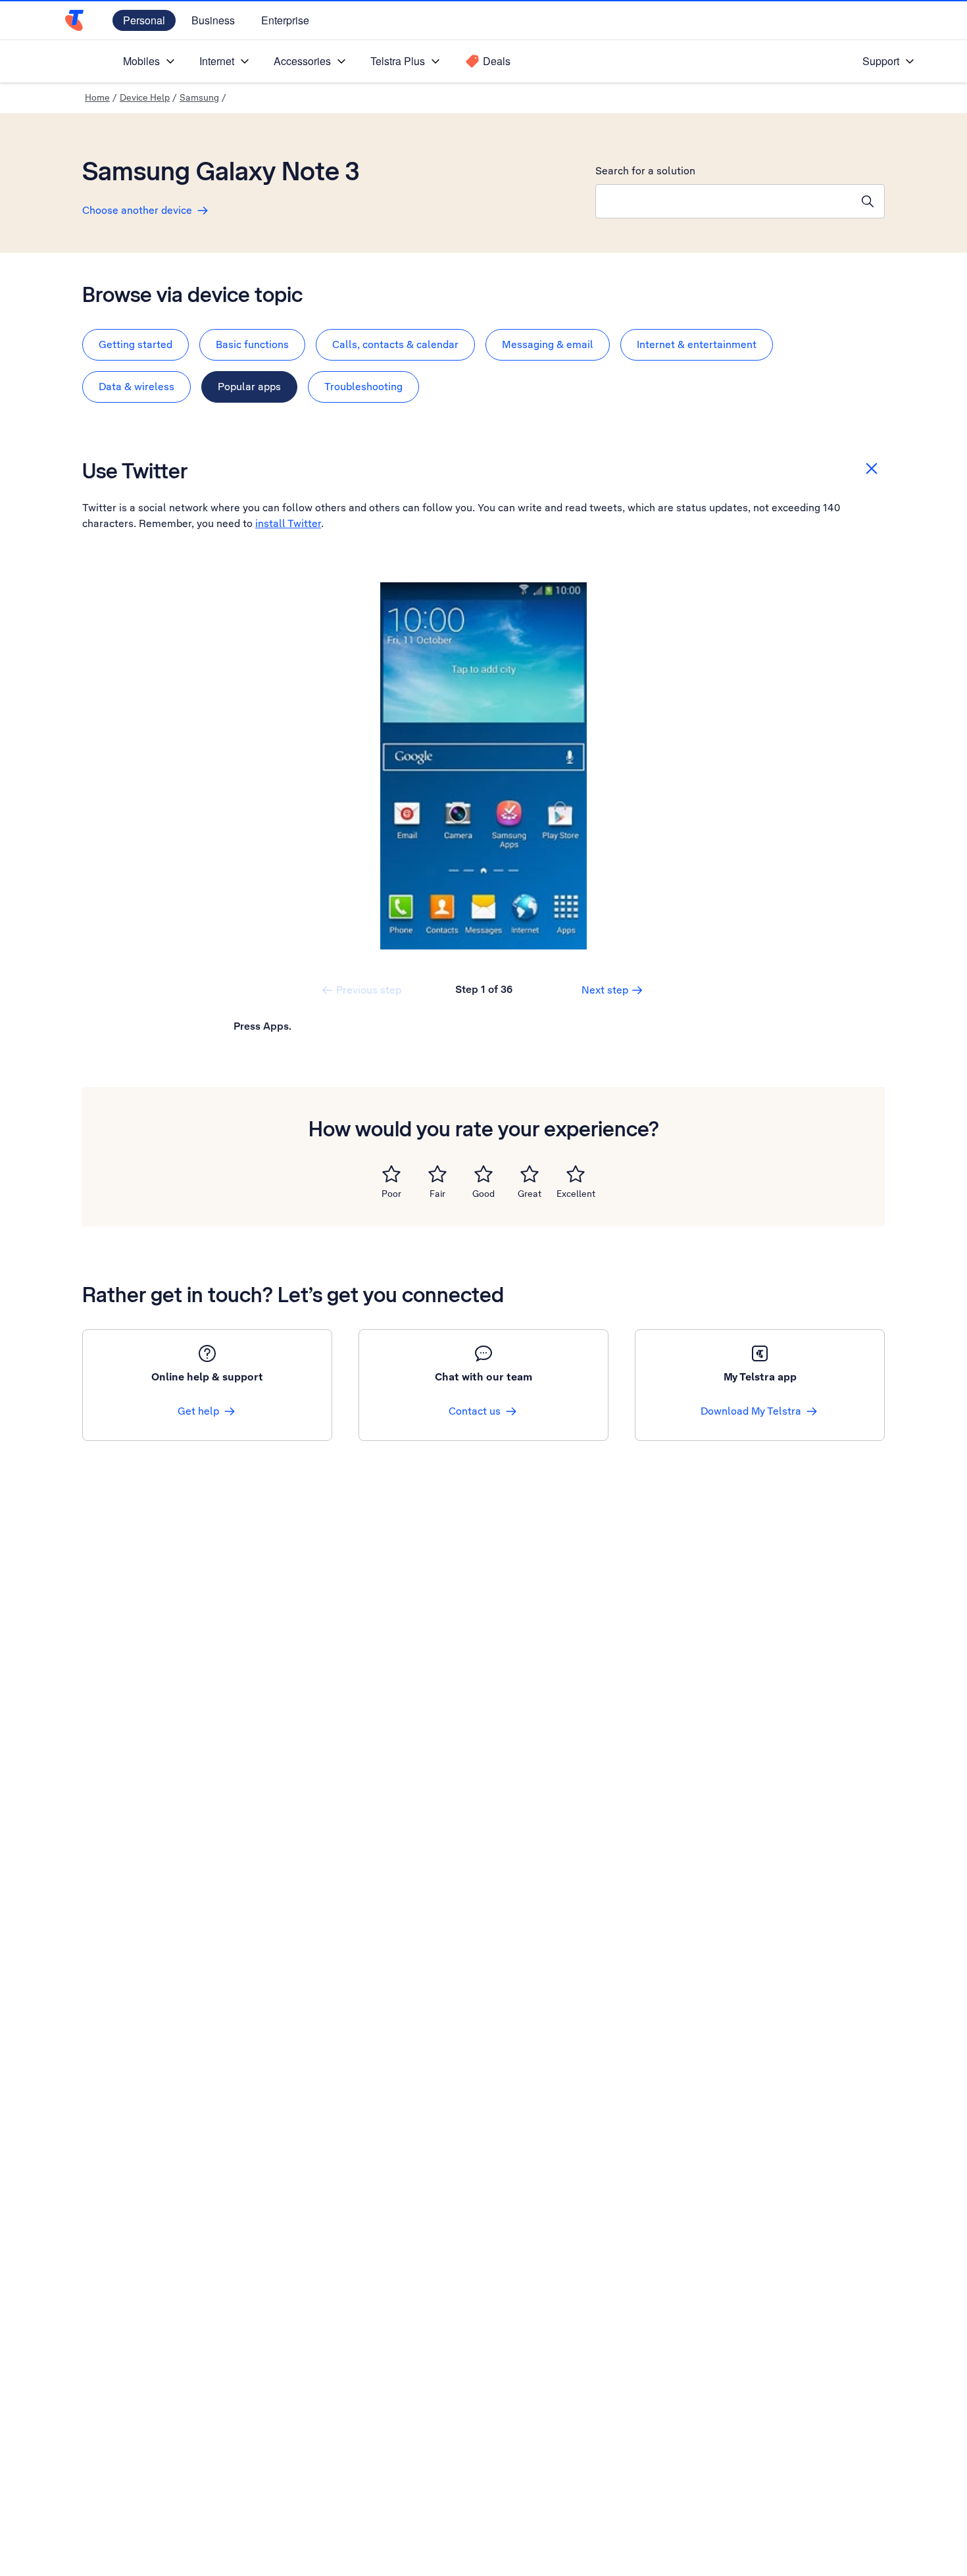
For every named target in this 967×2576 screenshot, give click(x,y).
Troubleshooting (363, 387)
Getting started (136, 344)
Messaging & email (548, 344)
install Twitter (288, 523)
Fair (437, 1194)
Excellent (576, 1194)
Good (484, 1194)
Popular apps (249, 387)
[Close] (872, 468)
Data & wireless (136, 387)
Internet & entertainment (697, 344)
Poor (391, 1194)
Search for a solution (645, 171)
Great (530, 1194)
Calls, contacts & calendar (395, 344)
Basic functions (252, 344)
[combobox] (724, 201)
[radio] (391, 1174)
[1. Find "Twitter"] (484, 766)
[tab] (136, 345)
